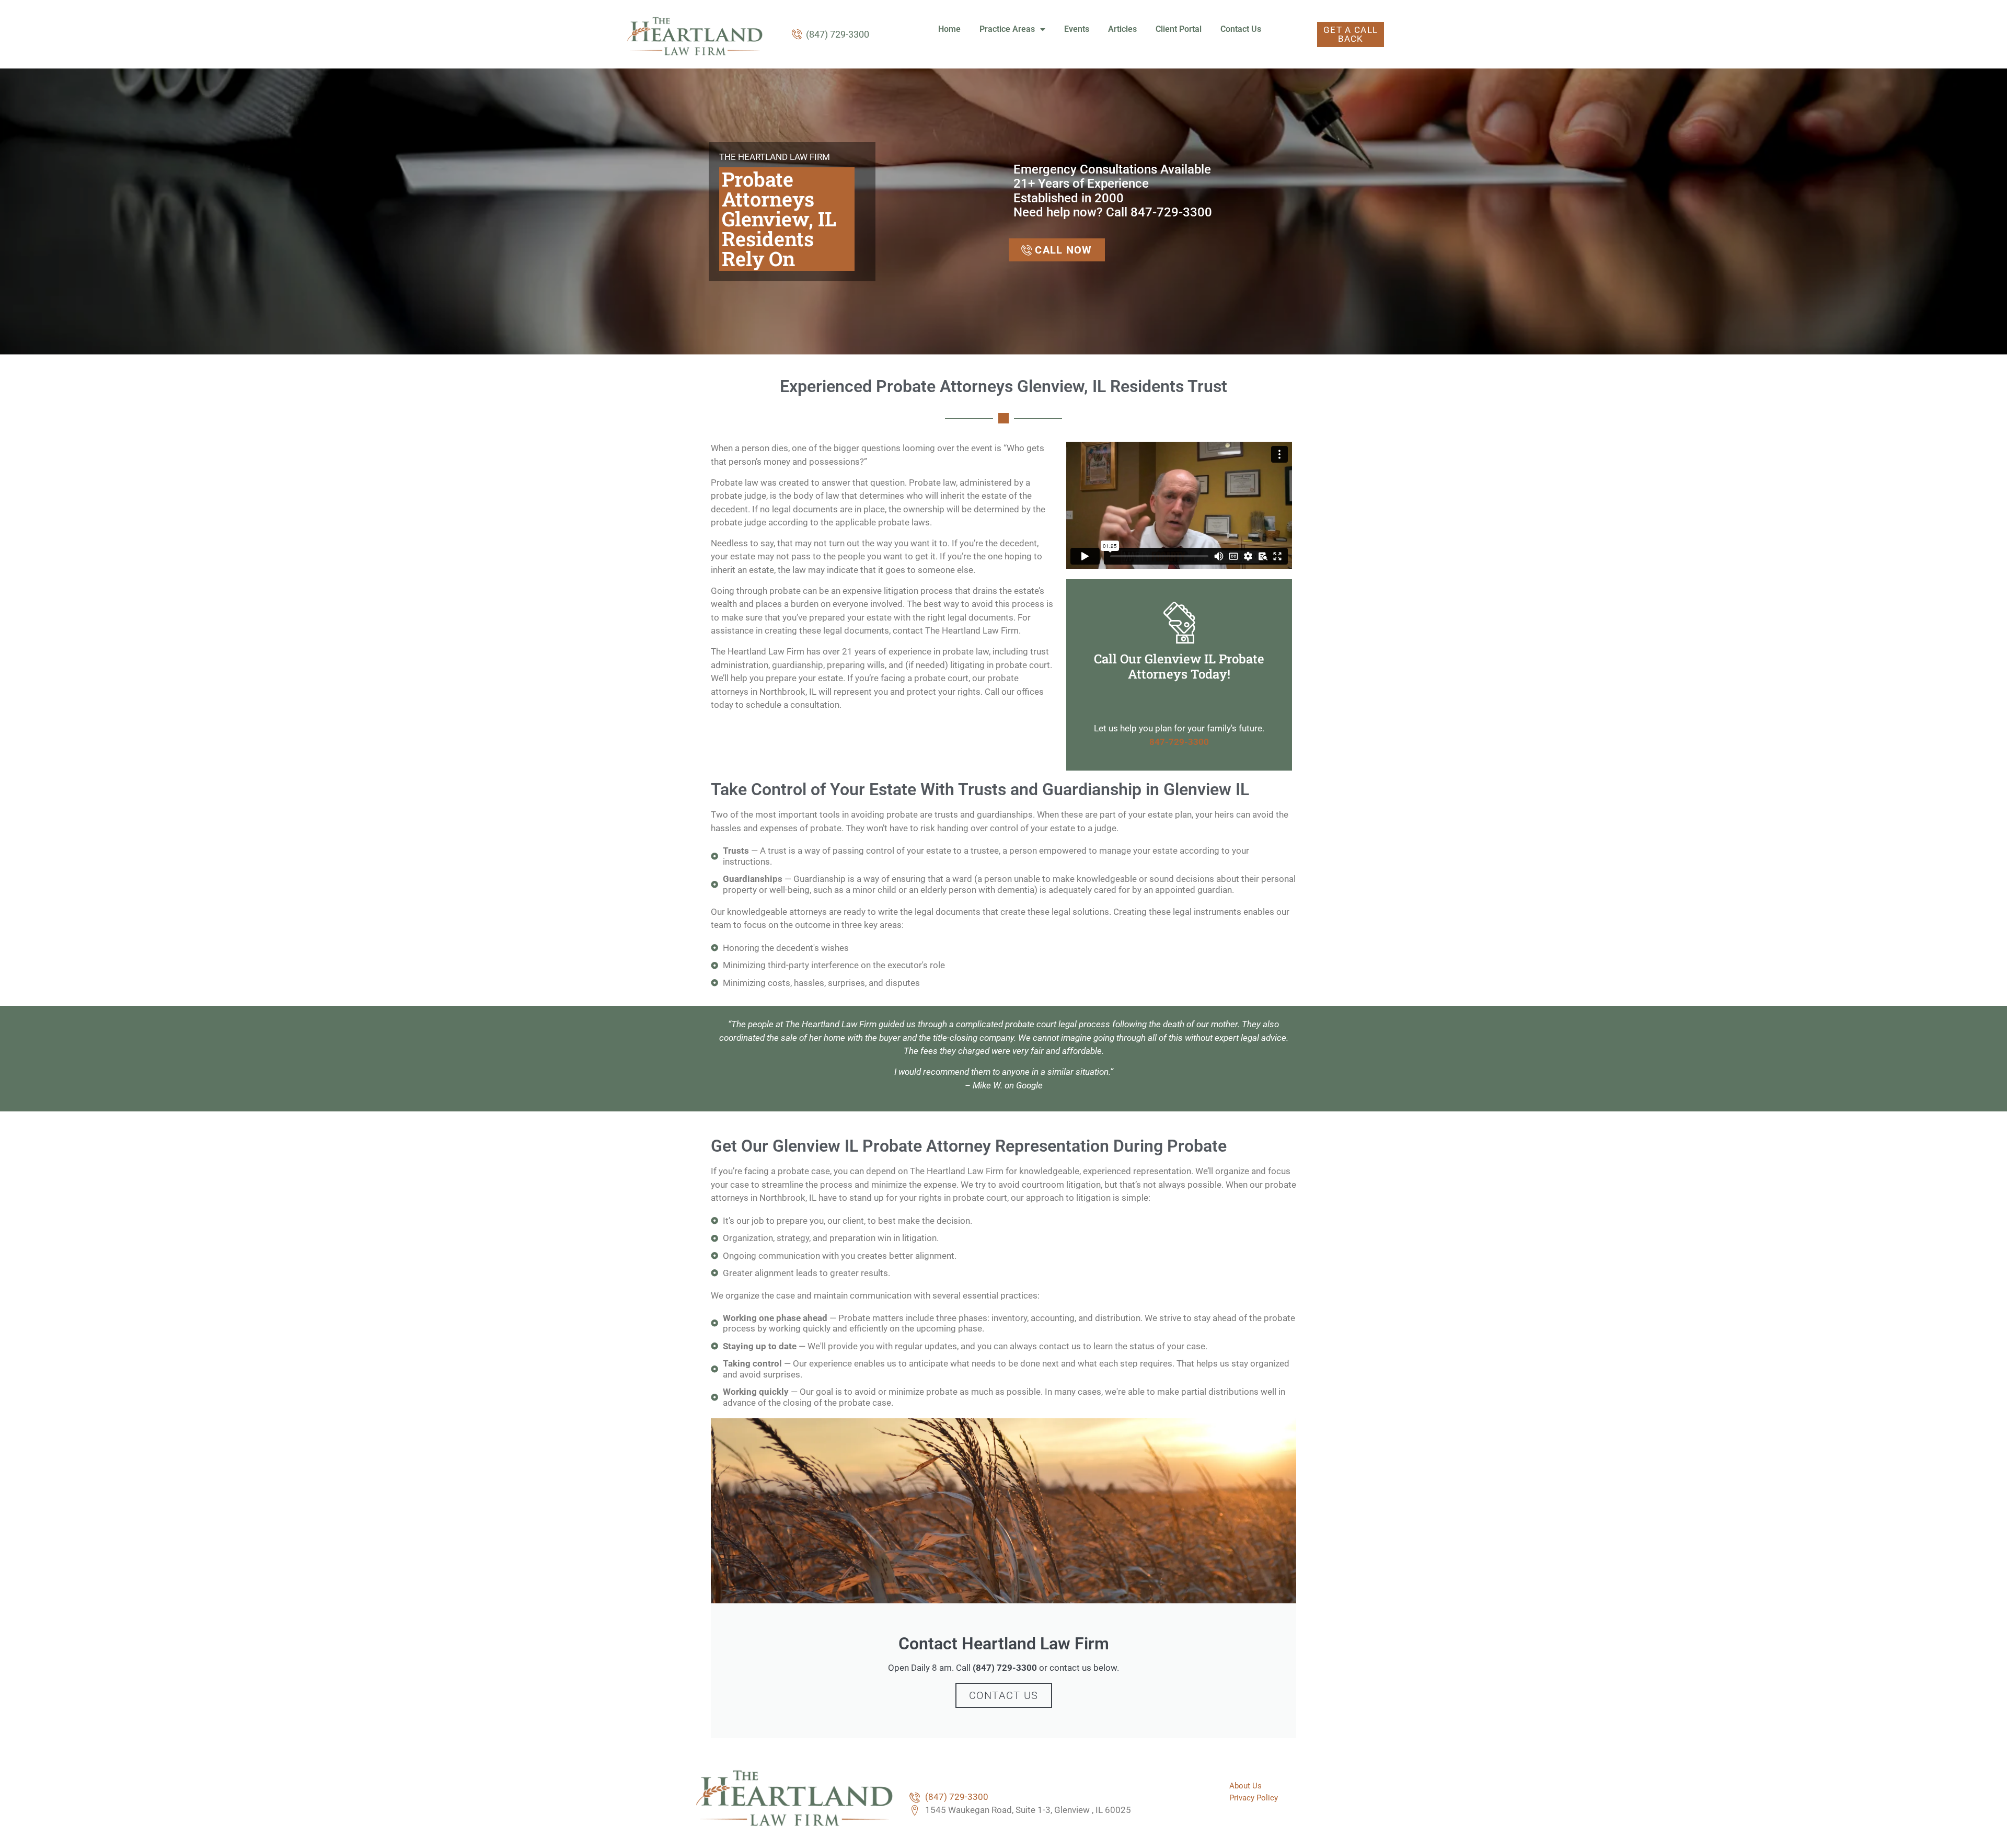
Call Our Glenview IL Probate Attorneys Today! (1179, 666)
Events (1077, 29)
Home (949, 29)
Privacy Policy (1254, 1798)
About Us (1245, 1786)
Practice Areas (1007, 29)
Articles (1122, 29)
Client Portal (1179, 29)
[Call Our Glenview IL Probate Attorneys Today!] (1179, 622)
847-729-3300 (1179, 742)
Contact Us (1241, 29)
